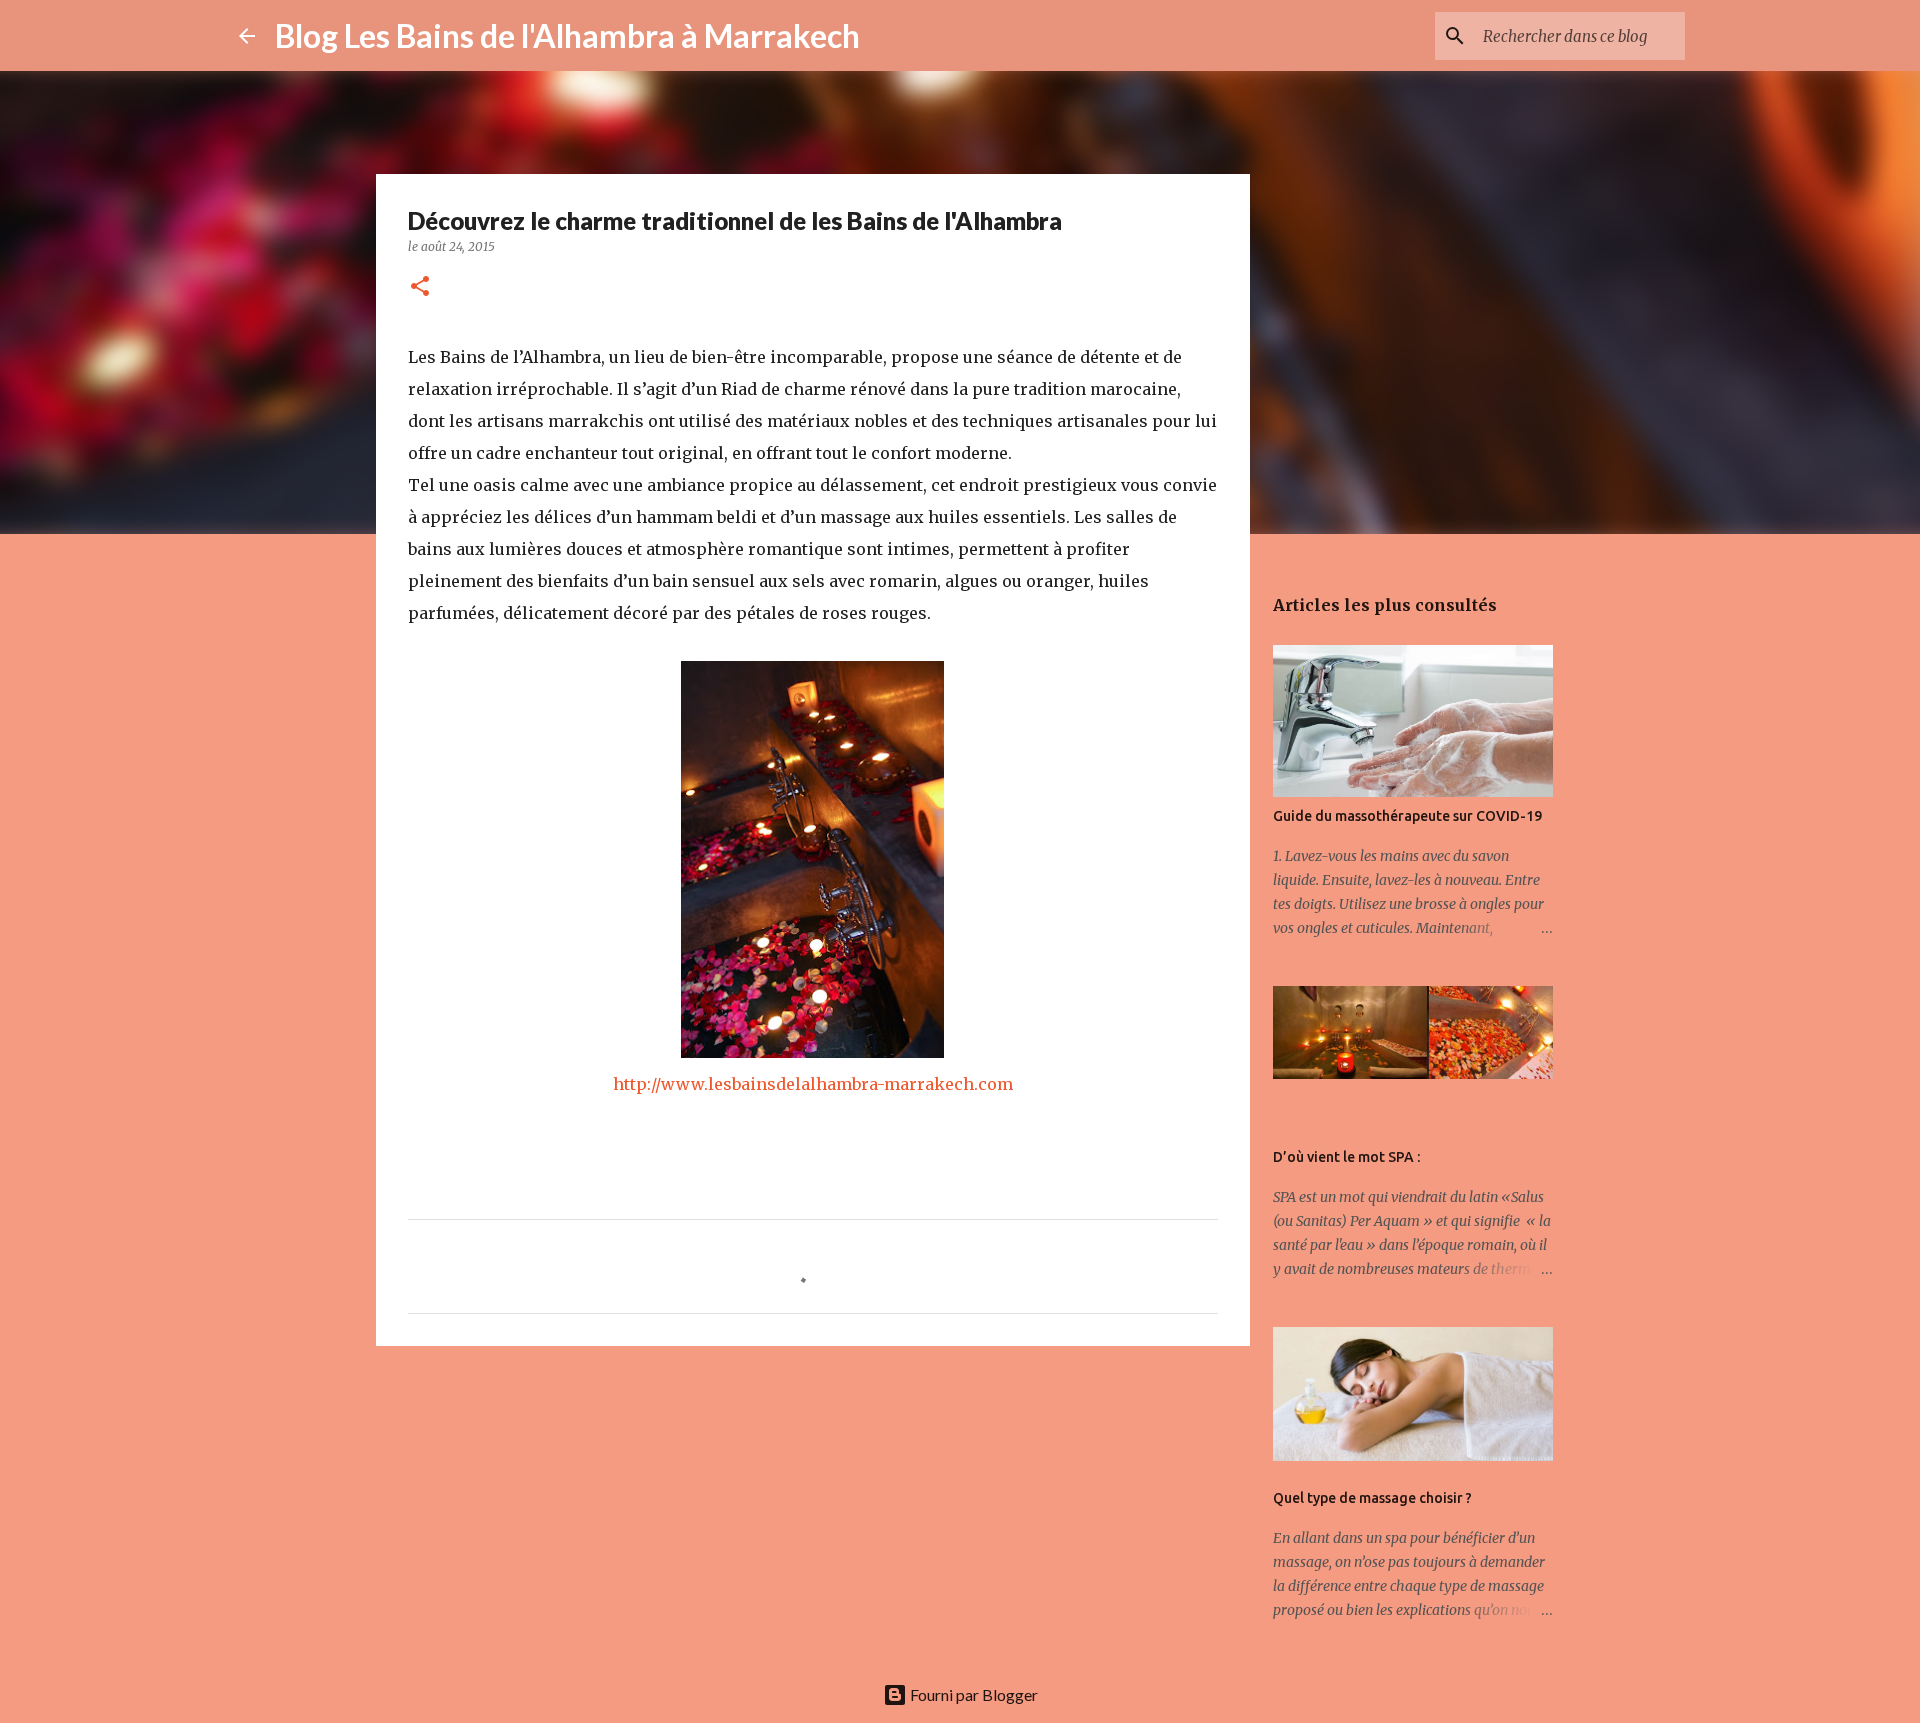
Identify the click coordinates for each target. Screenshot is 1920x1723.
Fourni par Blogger (972, 1694)
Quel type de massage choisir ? (1372, 1498)
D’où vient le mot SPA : (1346, 1157)
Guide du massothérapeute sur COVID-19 (1407, 816)
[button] (420, 287)
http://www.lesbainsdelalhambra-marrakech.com (813, 1084)
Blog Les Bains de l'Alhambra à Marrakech (567, 35)
